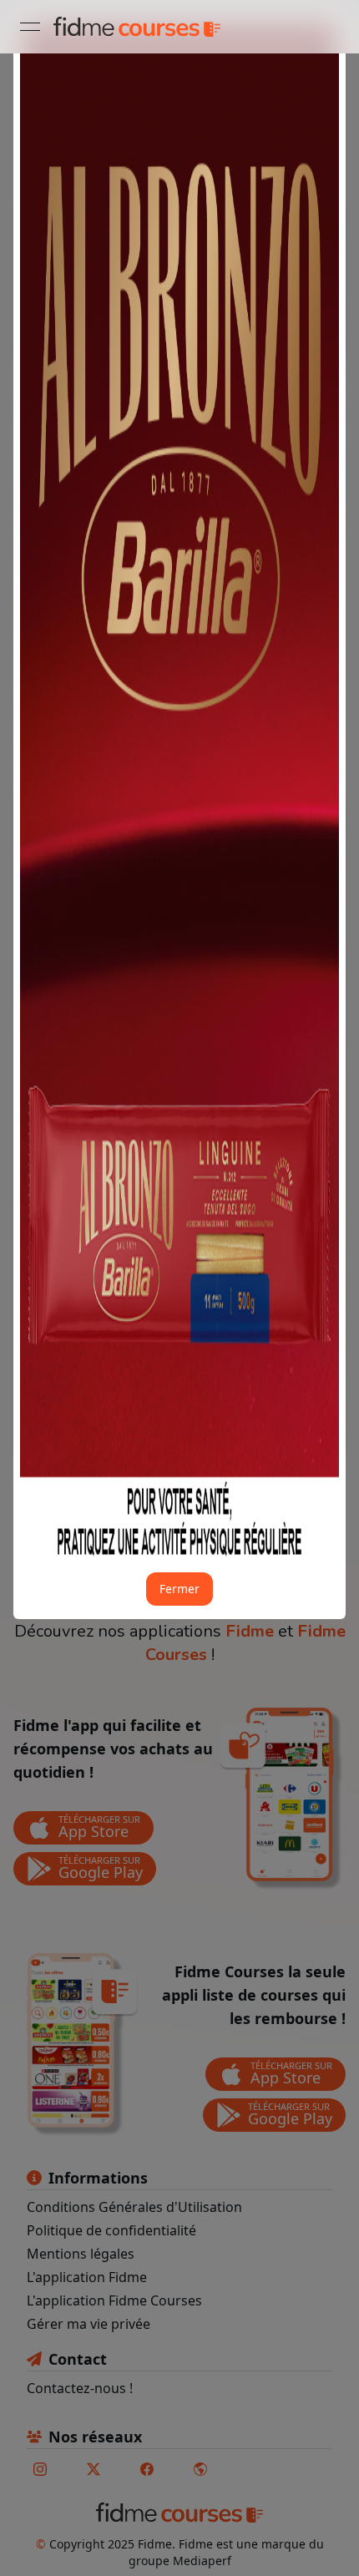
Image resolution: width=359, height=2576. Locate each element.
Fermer (179, 1589)
